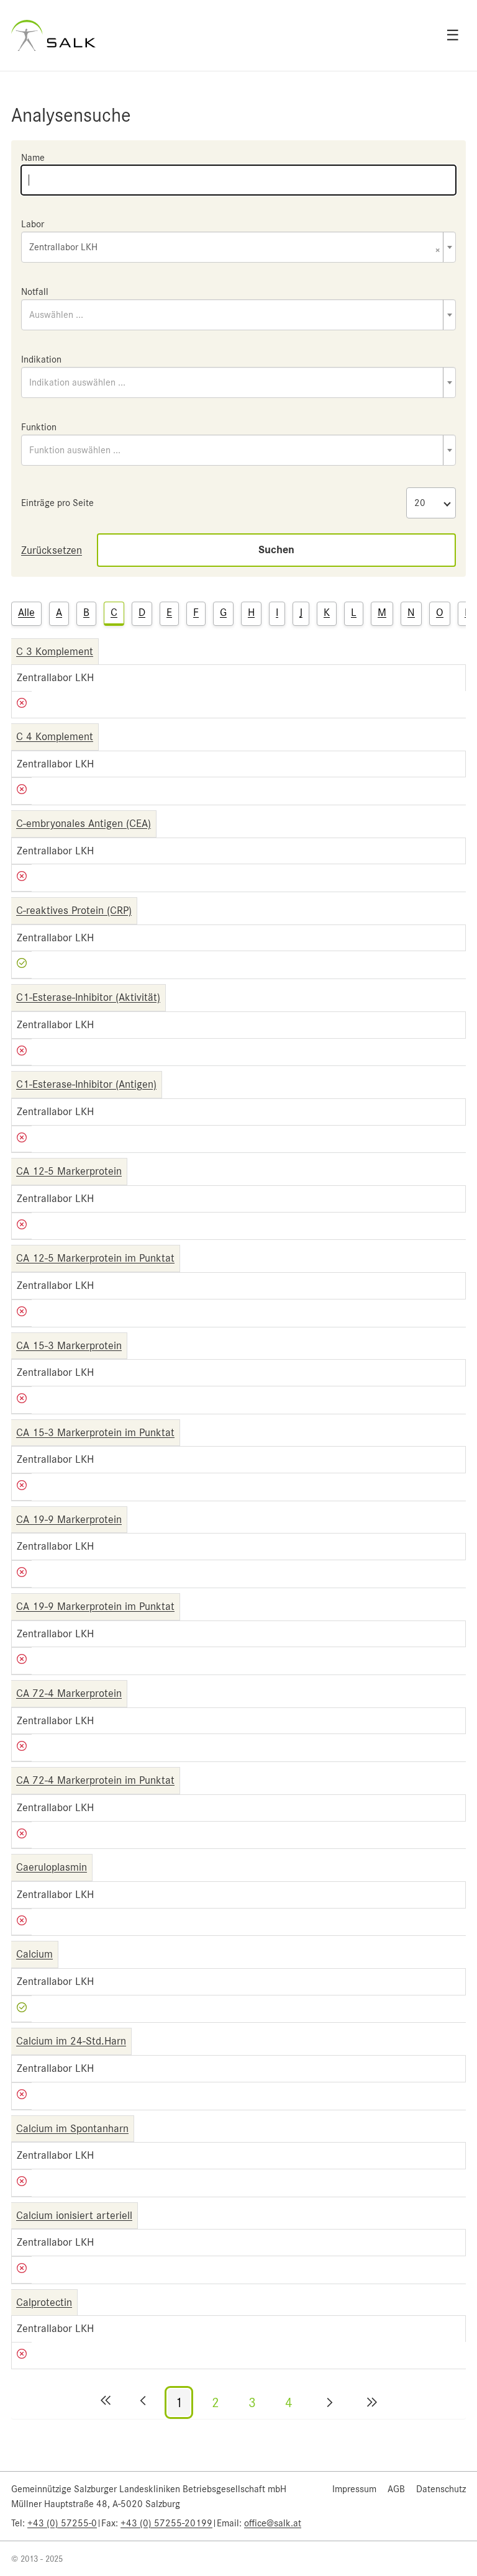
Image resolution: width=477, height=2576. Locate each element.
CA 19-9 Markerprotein (69, 1519)
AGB (396, 2489)
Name (33, 158)
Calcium (34, 1954)
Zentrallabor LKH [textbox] (235, 248)
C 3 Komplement (55, 651)
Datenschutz (441, 2489)
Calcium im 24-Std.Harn (71, 2041)
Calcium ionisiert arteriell (74, 2215)
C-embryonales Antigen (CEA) (84, 823)
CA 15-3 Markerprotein (69, 1345)
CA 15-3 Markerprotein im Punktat (95, 1432)
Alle (26, 612)
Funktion (39, 427)
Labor (33, 224)
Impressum (354, 2489)
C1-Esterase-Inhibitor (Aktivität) (88, 997)
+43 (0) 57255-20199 (166, 2523)
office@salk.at (273, 2523)
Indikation (41, 359)
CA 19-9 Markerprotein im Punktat (95, 1606)
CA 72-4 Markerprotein (69, 1693)
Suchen (276, 550)
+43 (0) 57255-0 (62, 2523)
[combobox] (238, 247)
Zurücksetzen (52, 550)
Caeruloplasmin (52, 1867)
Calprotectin (44, 2302)
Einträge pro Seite (57, 503)
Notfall (35, 292)
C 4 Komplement (55, 736)
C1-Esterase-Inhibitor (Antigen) (86, 1084)
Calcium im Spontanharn (72, 2128)
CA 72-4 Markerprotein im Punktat (95, 1780)
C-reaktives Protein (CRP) (74, 910)
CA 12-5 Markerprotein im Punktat (95, 1258)
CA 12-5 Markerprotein (69, 1171)
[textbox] (238, 315)
